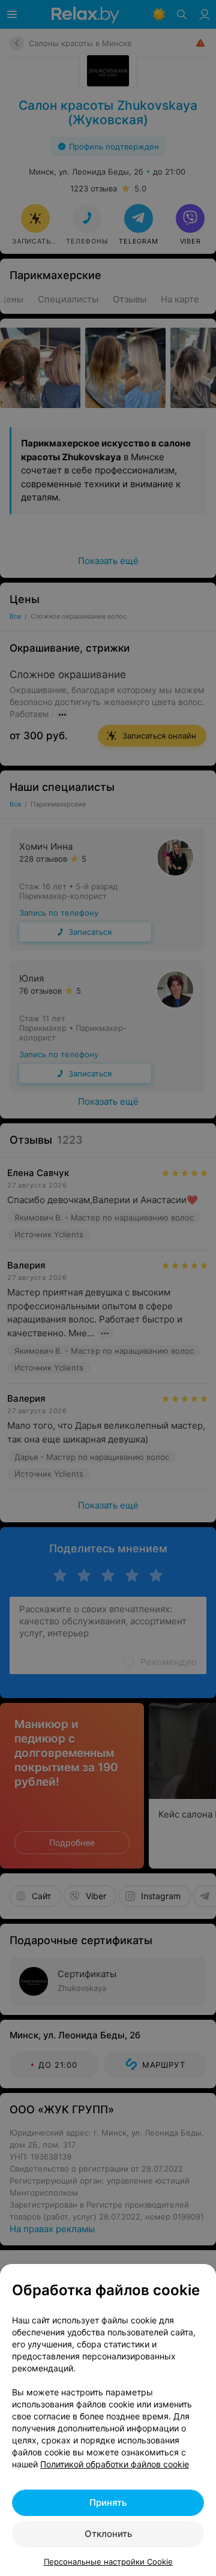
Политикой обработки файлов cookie (115, 2464)
